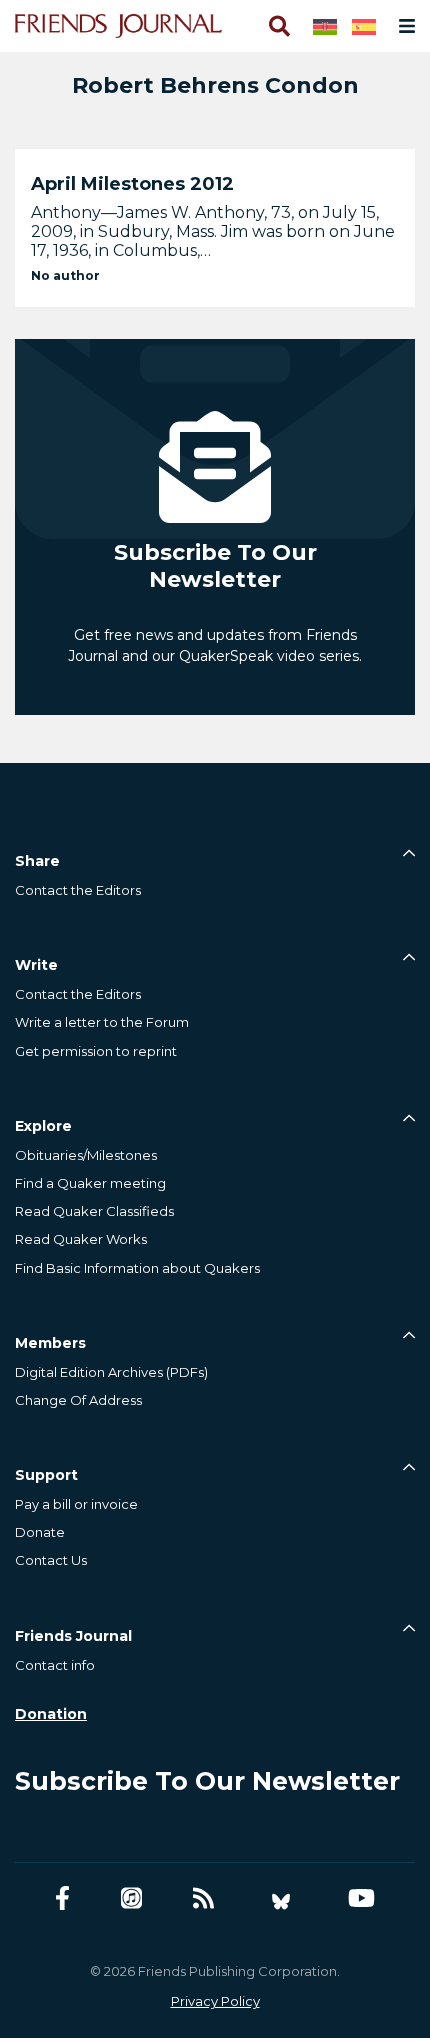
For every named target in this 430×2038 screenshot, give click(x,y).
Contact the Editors (78, 890)
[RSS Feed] (203, 1898)
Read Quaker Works (81, 1239)
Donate (40, 1532)
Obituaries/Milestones (86, 1155)
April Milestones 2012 (132, 184)
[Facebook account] (62, 1898)
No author (65, 275)
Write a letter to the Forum (102, 1022)
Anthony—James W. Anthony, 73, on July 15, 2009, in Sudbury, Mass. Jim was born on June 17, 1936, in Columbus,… (213, 231)
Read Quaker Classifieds (94, 1211)
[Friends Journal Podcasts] (131, 1898)
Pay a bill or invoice (76, 1504)
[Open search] (278, 26)
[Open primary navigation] (403, 26)
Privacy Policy (215, 2001)
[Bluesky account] (281, 1898)
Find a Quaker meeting (90, 1183)
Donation (51, 1714)
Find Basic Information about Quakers (137, 1268)
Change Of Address (78, 1400)
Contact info (55, 1665)
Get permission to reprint (96, 1051)
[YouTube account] (361, 1898)
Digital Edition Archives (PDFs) (111, 1372)
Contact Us (51, 1560)
